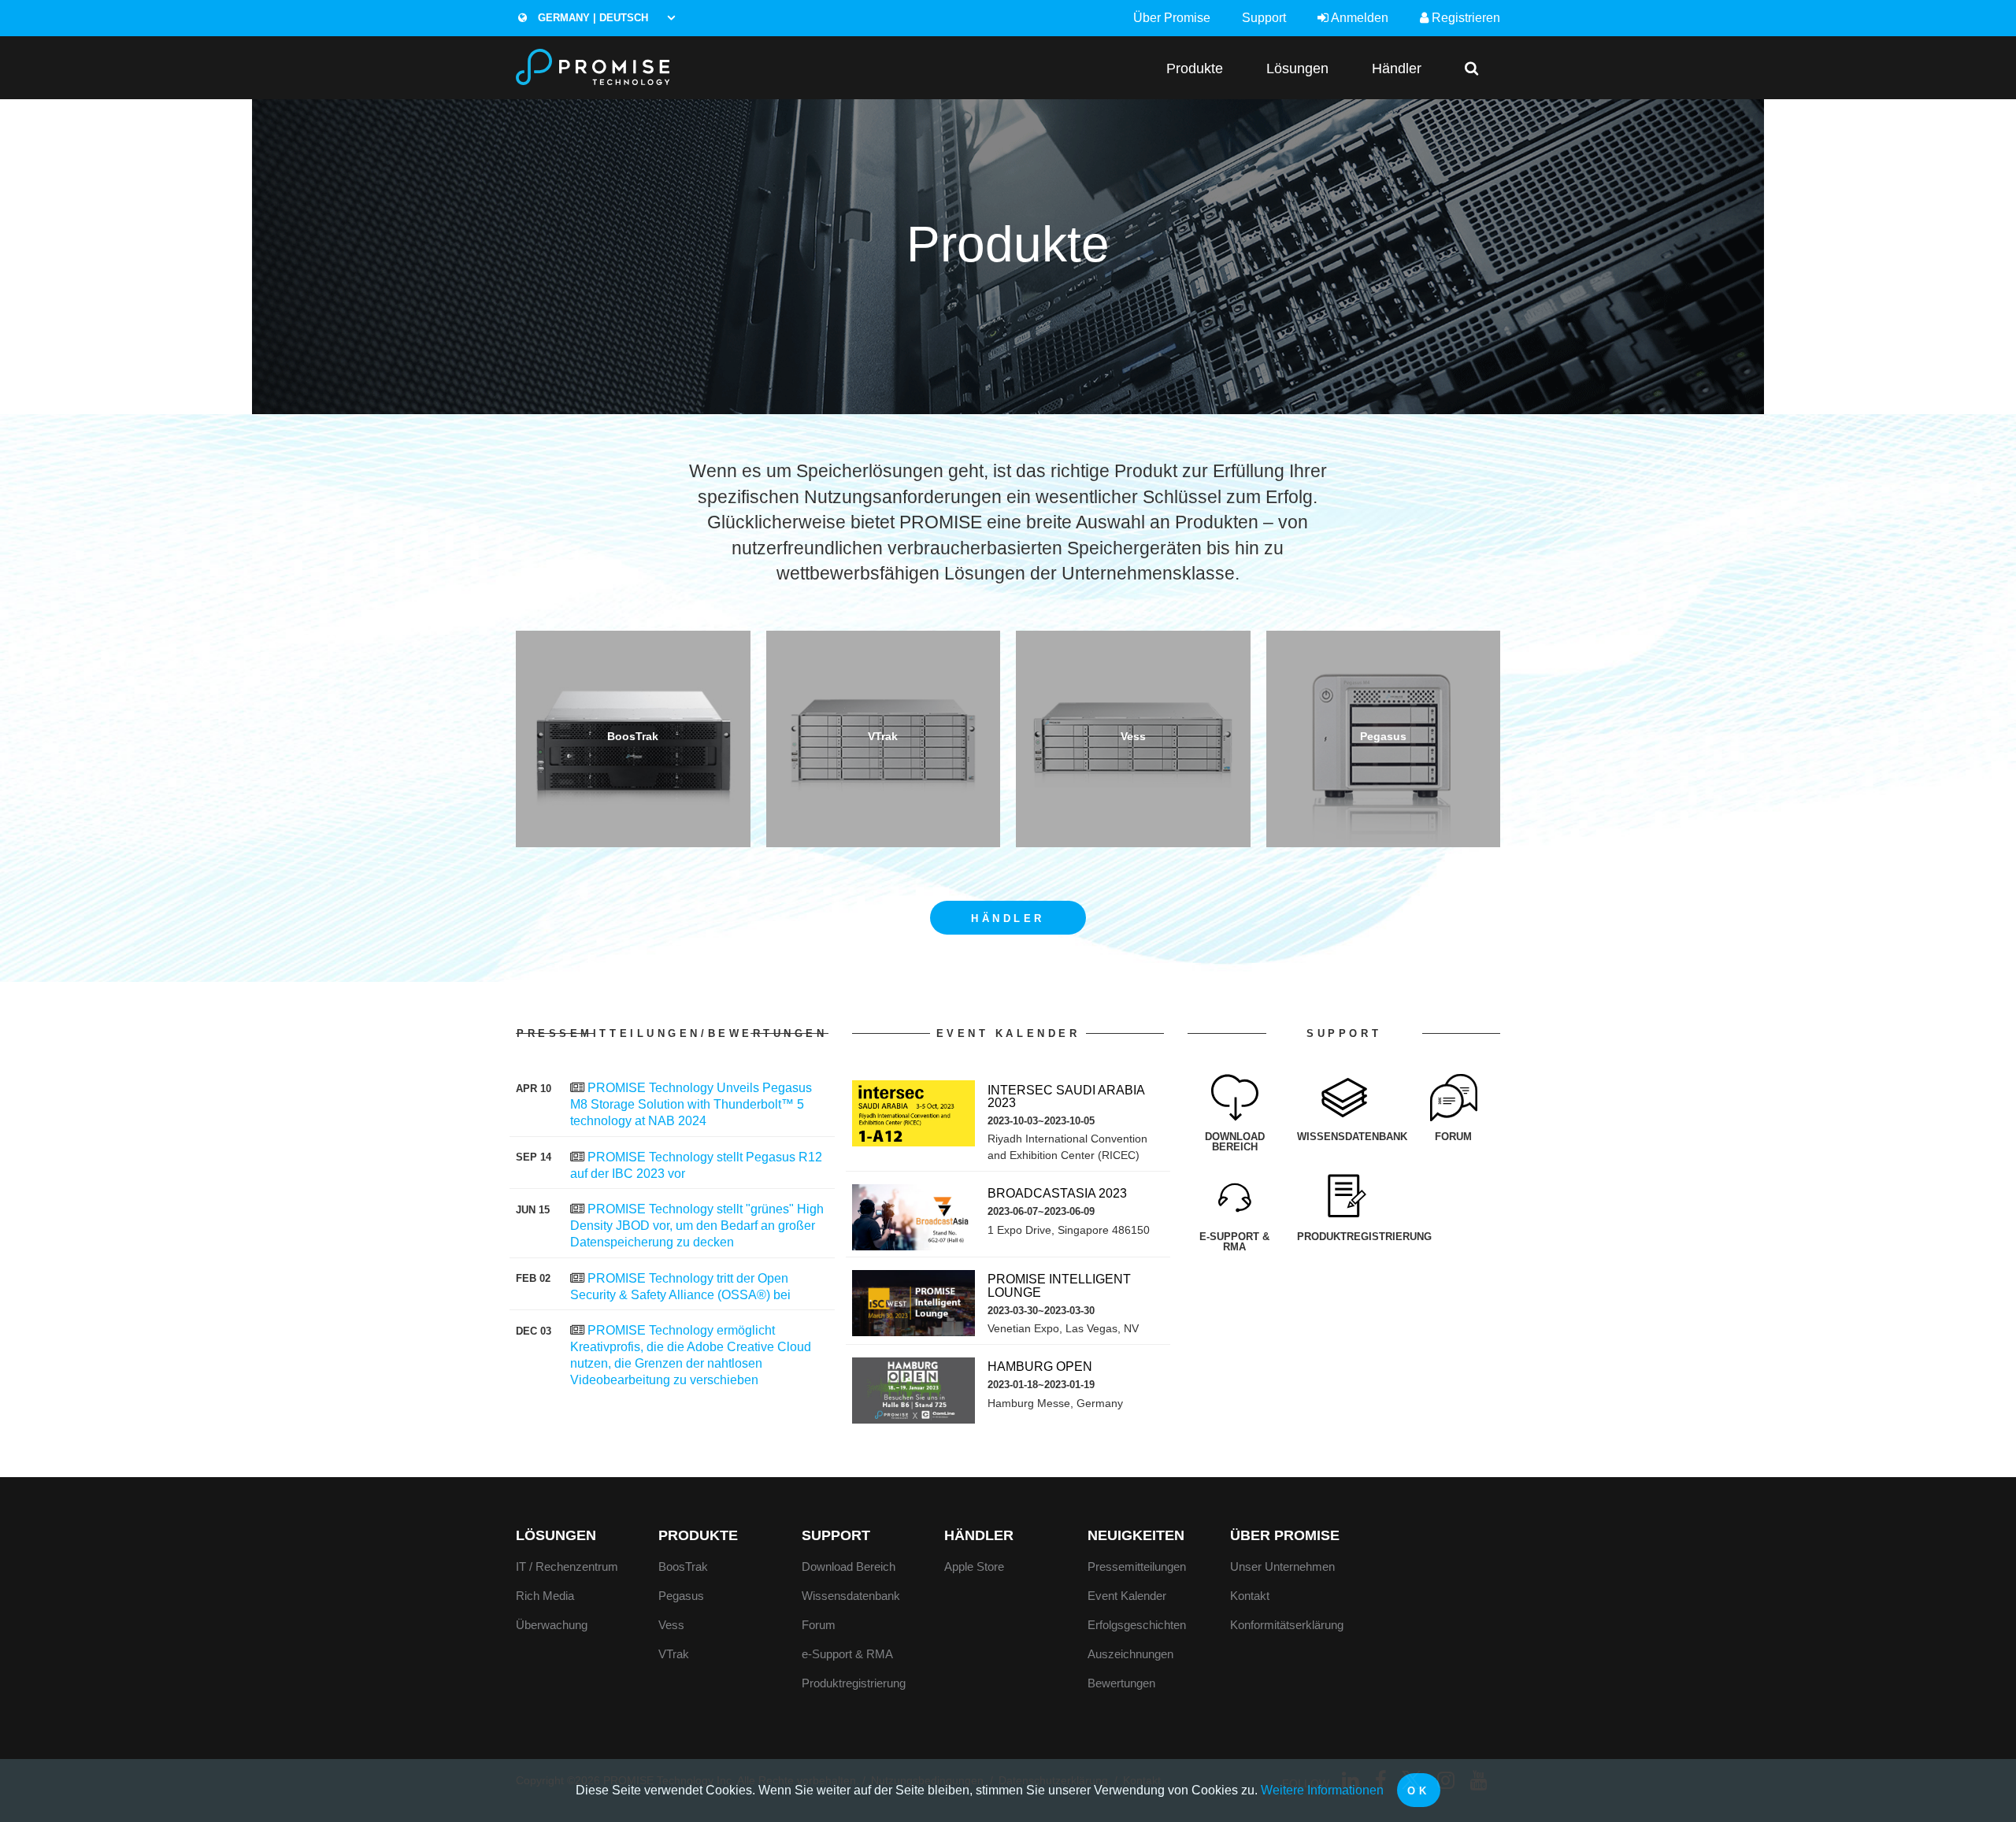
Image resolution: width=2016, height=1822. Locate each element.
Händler (1397, 68)
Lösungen (1297, 68)
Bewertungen (1121, 1683)
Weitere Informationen (1322, 1790)
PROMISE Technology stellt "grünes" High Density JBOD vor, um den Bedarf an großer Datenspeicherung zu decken (697, 1226)
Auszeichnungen (1130, 1654)
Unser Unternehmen (1282, 1566)
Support (1264, 18)
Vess (671, 1625)
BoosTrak (683, 1566)
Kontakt (1250, 1596)
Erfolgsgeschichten (1137, 1625)
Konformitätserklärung (1287, 1625)
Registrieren (1464, 18)
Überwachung (552, 1625)
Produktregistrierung (854, 1683)
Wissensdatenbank (851, 1596)
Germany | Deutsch (591, 18)
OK (1418, 1791)
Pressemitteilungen (1137, 1566)
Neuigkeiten (1136, 1535)
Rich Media (545, 1596)
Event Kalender (1127, 1596)
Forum (819, 1625)
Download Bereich (849, 1566)
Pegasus (681, 1596)
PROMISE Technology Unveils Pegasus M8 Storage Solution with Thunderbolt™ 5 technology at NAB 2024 (691, 1104)
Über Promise (1172, 18)
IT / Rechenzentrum (567, 1566)
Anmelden (1358, 18)
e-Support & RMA (847, 1654)
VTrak (674, 1654)
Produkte (1195, 68)
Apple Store (974, 1566)
